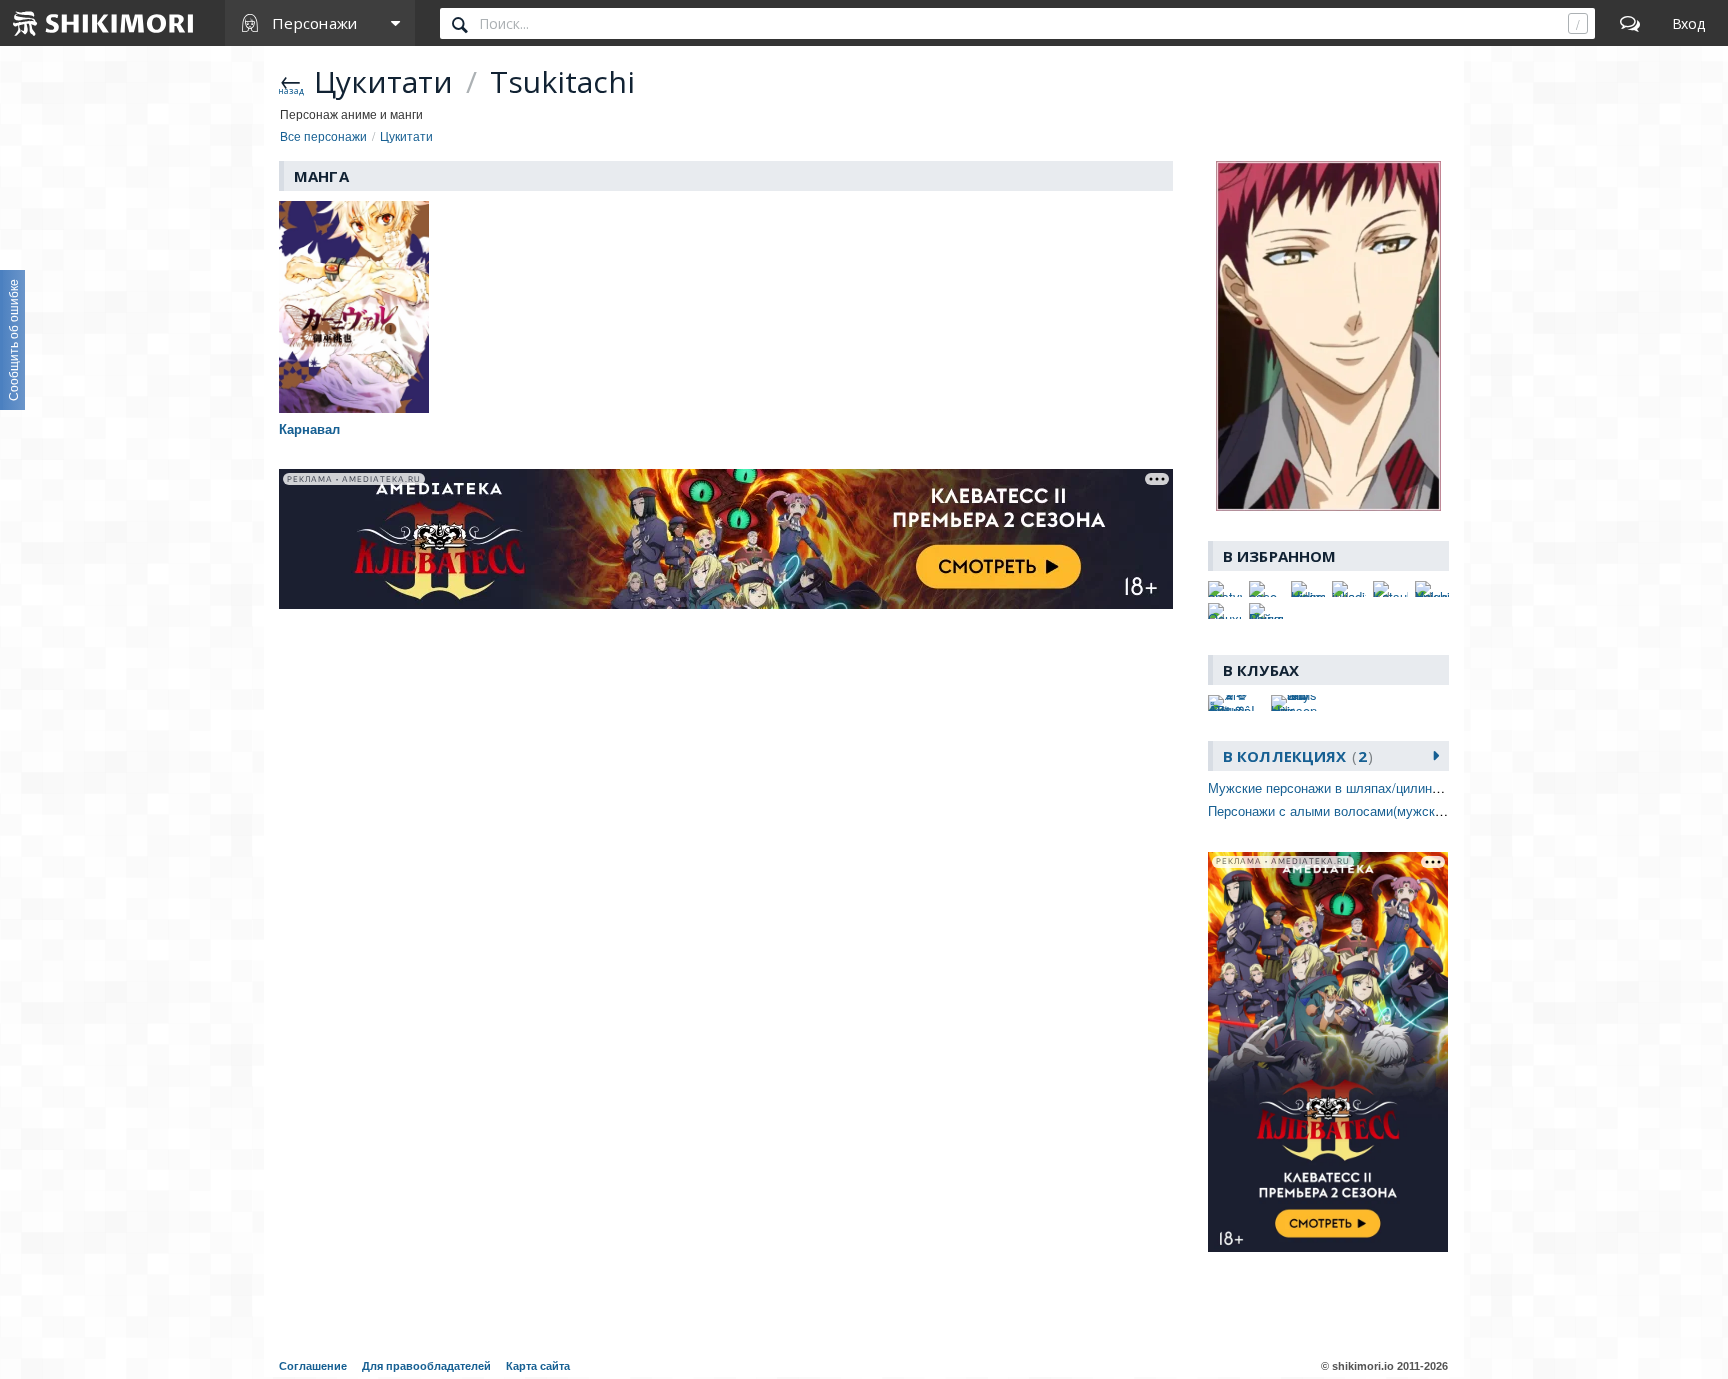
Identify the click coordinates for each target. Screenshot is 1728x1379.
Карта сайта (538, 1366)
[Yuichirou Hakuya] (1432, 589)
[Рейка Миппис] (1266, 611)
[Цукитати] (1328, 336)
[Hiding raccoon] (1308, 589)
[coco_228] (1266, 589)
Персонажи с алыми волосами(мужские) (1330, 810)
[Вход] (1688, 23)
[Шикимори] (104, 23)
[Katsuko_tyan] (1390, 589)
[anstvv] (1225, 589)
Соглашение (313, 1366)
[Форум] (1630, 23)
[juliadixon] (1349, 589)
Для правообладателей (426, 1366)
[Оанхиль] (1225, 611)
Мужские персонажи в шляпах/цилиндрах (1334, 787)
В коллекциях (1295, 756)
